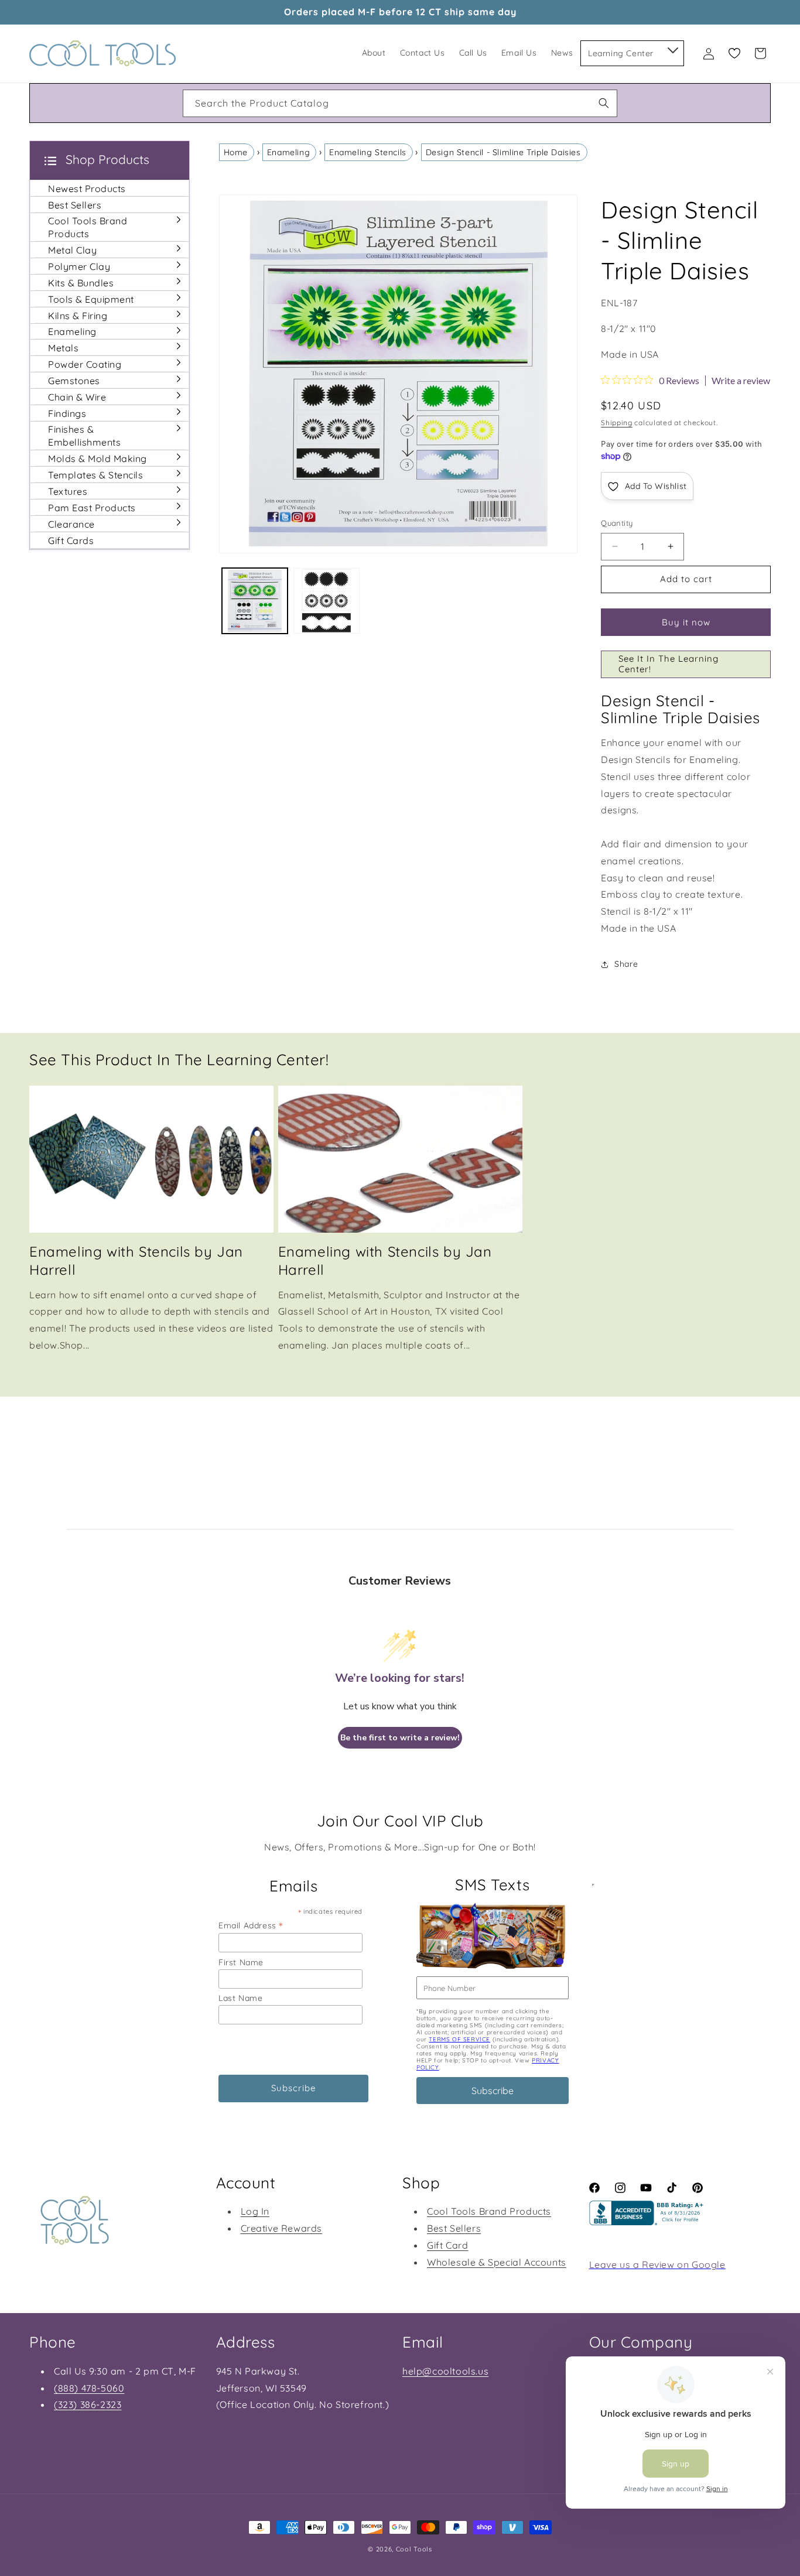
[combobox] (400, 103)
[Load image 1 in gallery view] (255, 601)
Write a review (741, 381)
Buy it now (686, 622)
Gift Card (447, 2245)
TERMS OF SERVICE (459, 2039)
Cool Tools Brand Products (489, 2211)
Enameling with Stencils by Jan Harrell (136, 1260)
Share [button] (626, 964)
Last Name (240, 1998)
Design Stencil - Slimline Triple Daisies (503, 152)
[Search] (604, 103)
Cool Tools (414, 2549)
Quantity (617, 523)
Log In (255, 2211)
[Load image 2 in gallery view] (327, 601)
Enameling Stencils (368, 152)
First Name (241, 1962)
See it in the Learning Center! (669, 664)
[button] (672, 48)
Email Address (251, 1925)
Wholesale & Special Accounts (497, 2262)
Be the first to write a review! (400, 1738)
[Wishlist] (734, 53)
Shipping (617, 423)
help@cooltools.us (445, 2371)
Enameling (288, 152)
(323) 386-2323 (88, 2404)
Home (236, 152)
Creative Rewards (282, 2228)
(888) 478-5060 (89, 2388)
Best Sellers (454, 2228)
